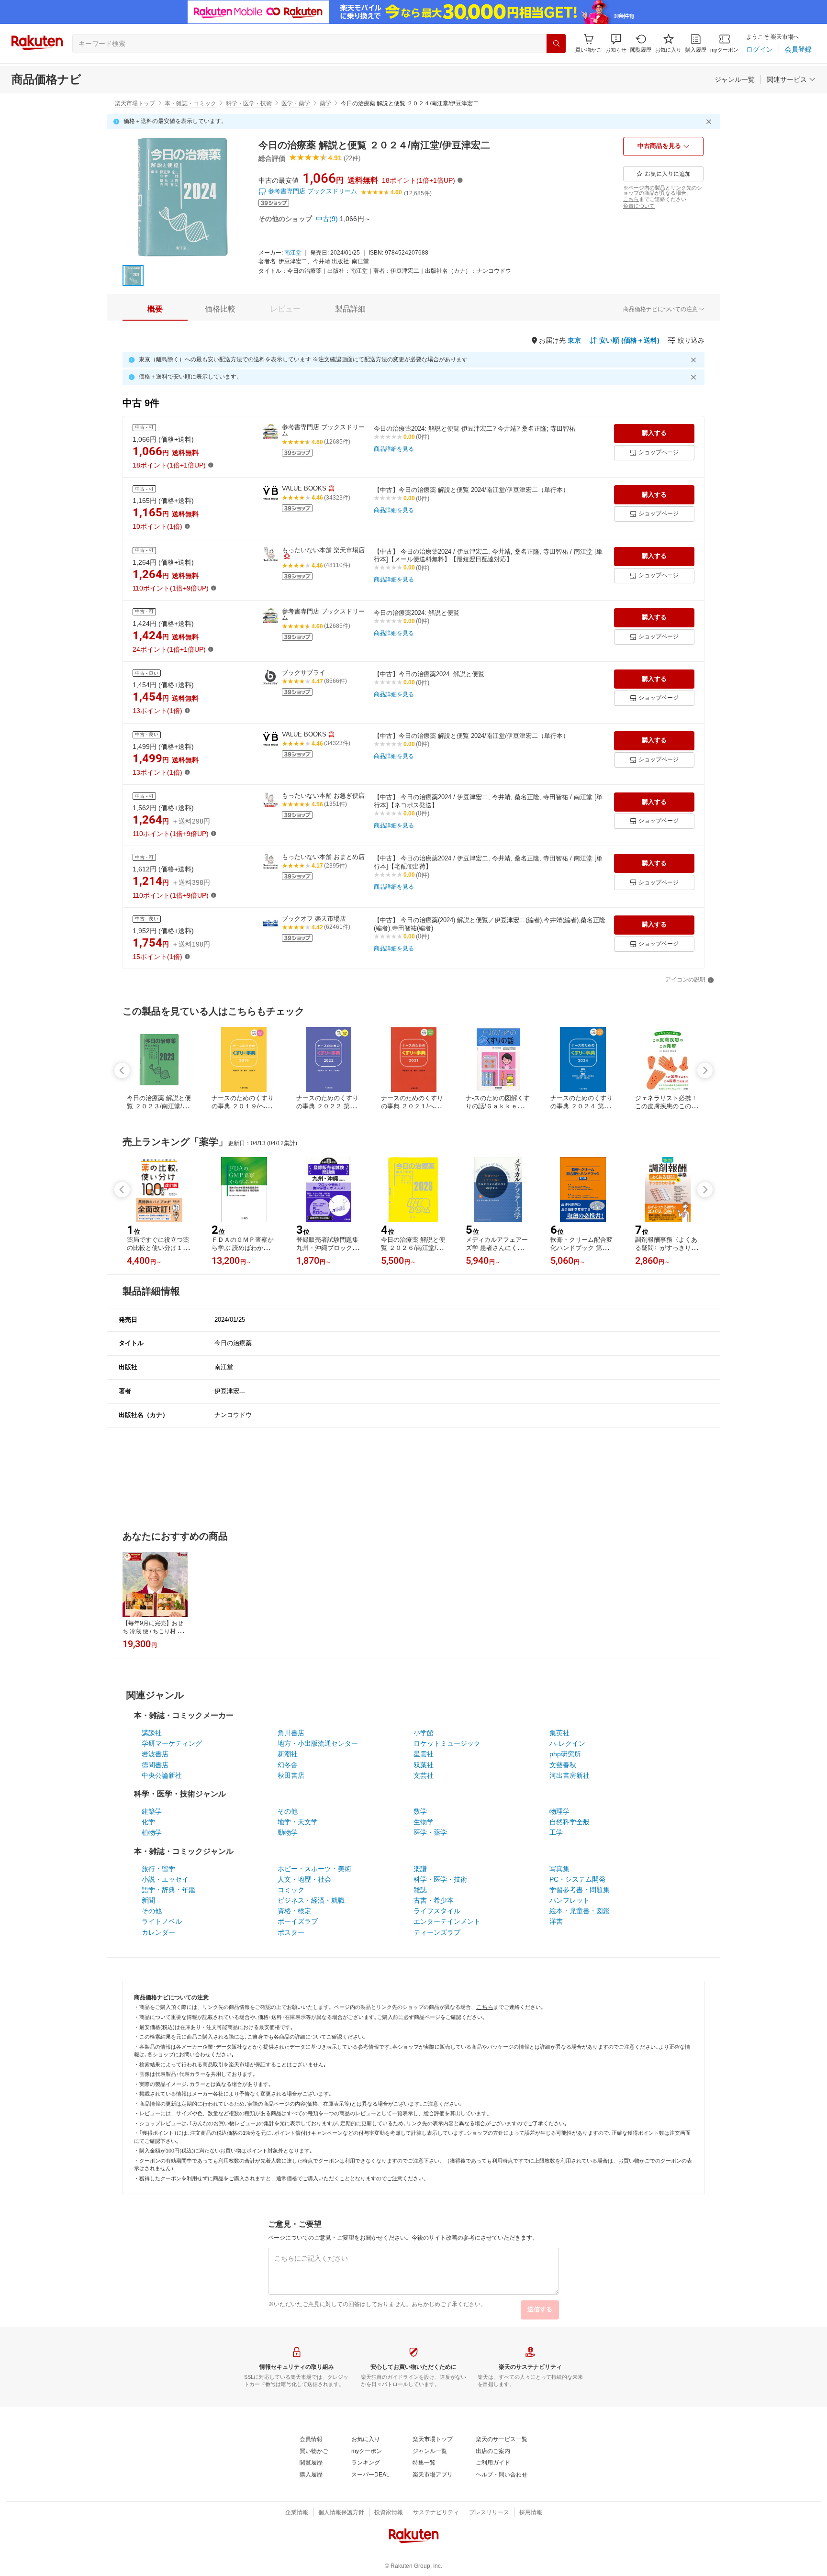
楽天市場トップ (135, 103)
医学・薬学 (296, 103)
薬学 (325, 103)
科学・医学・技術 (249, 103)
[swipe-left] (122, 1071)
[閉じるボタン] (710, 122)
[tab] (155, 309)
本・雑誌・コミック (190, 103)
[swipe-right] (705, 1071)
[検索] (556, 44)
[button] (616, 43)
